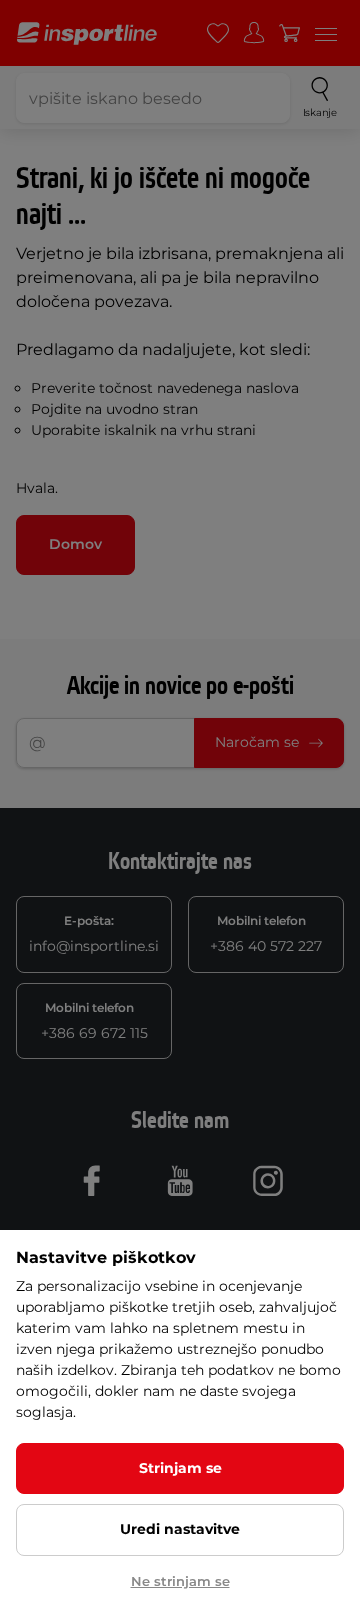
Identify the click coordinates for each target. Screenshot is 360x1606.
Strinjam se (180, 1468)
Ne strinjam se (180, 1581)
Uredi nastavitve (180, 1529)
